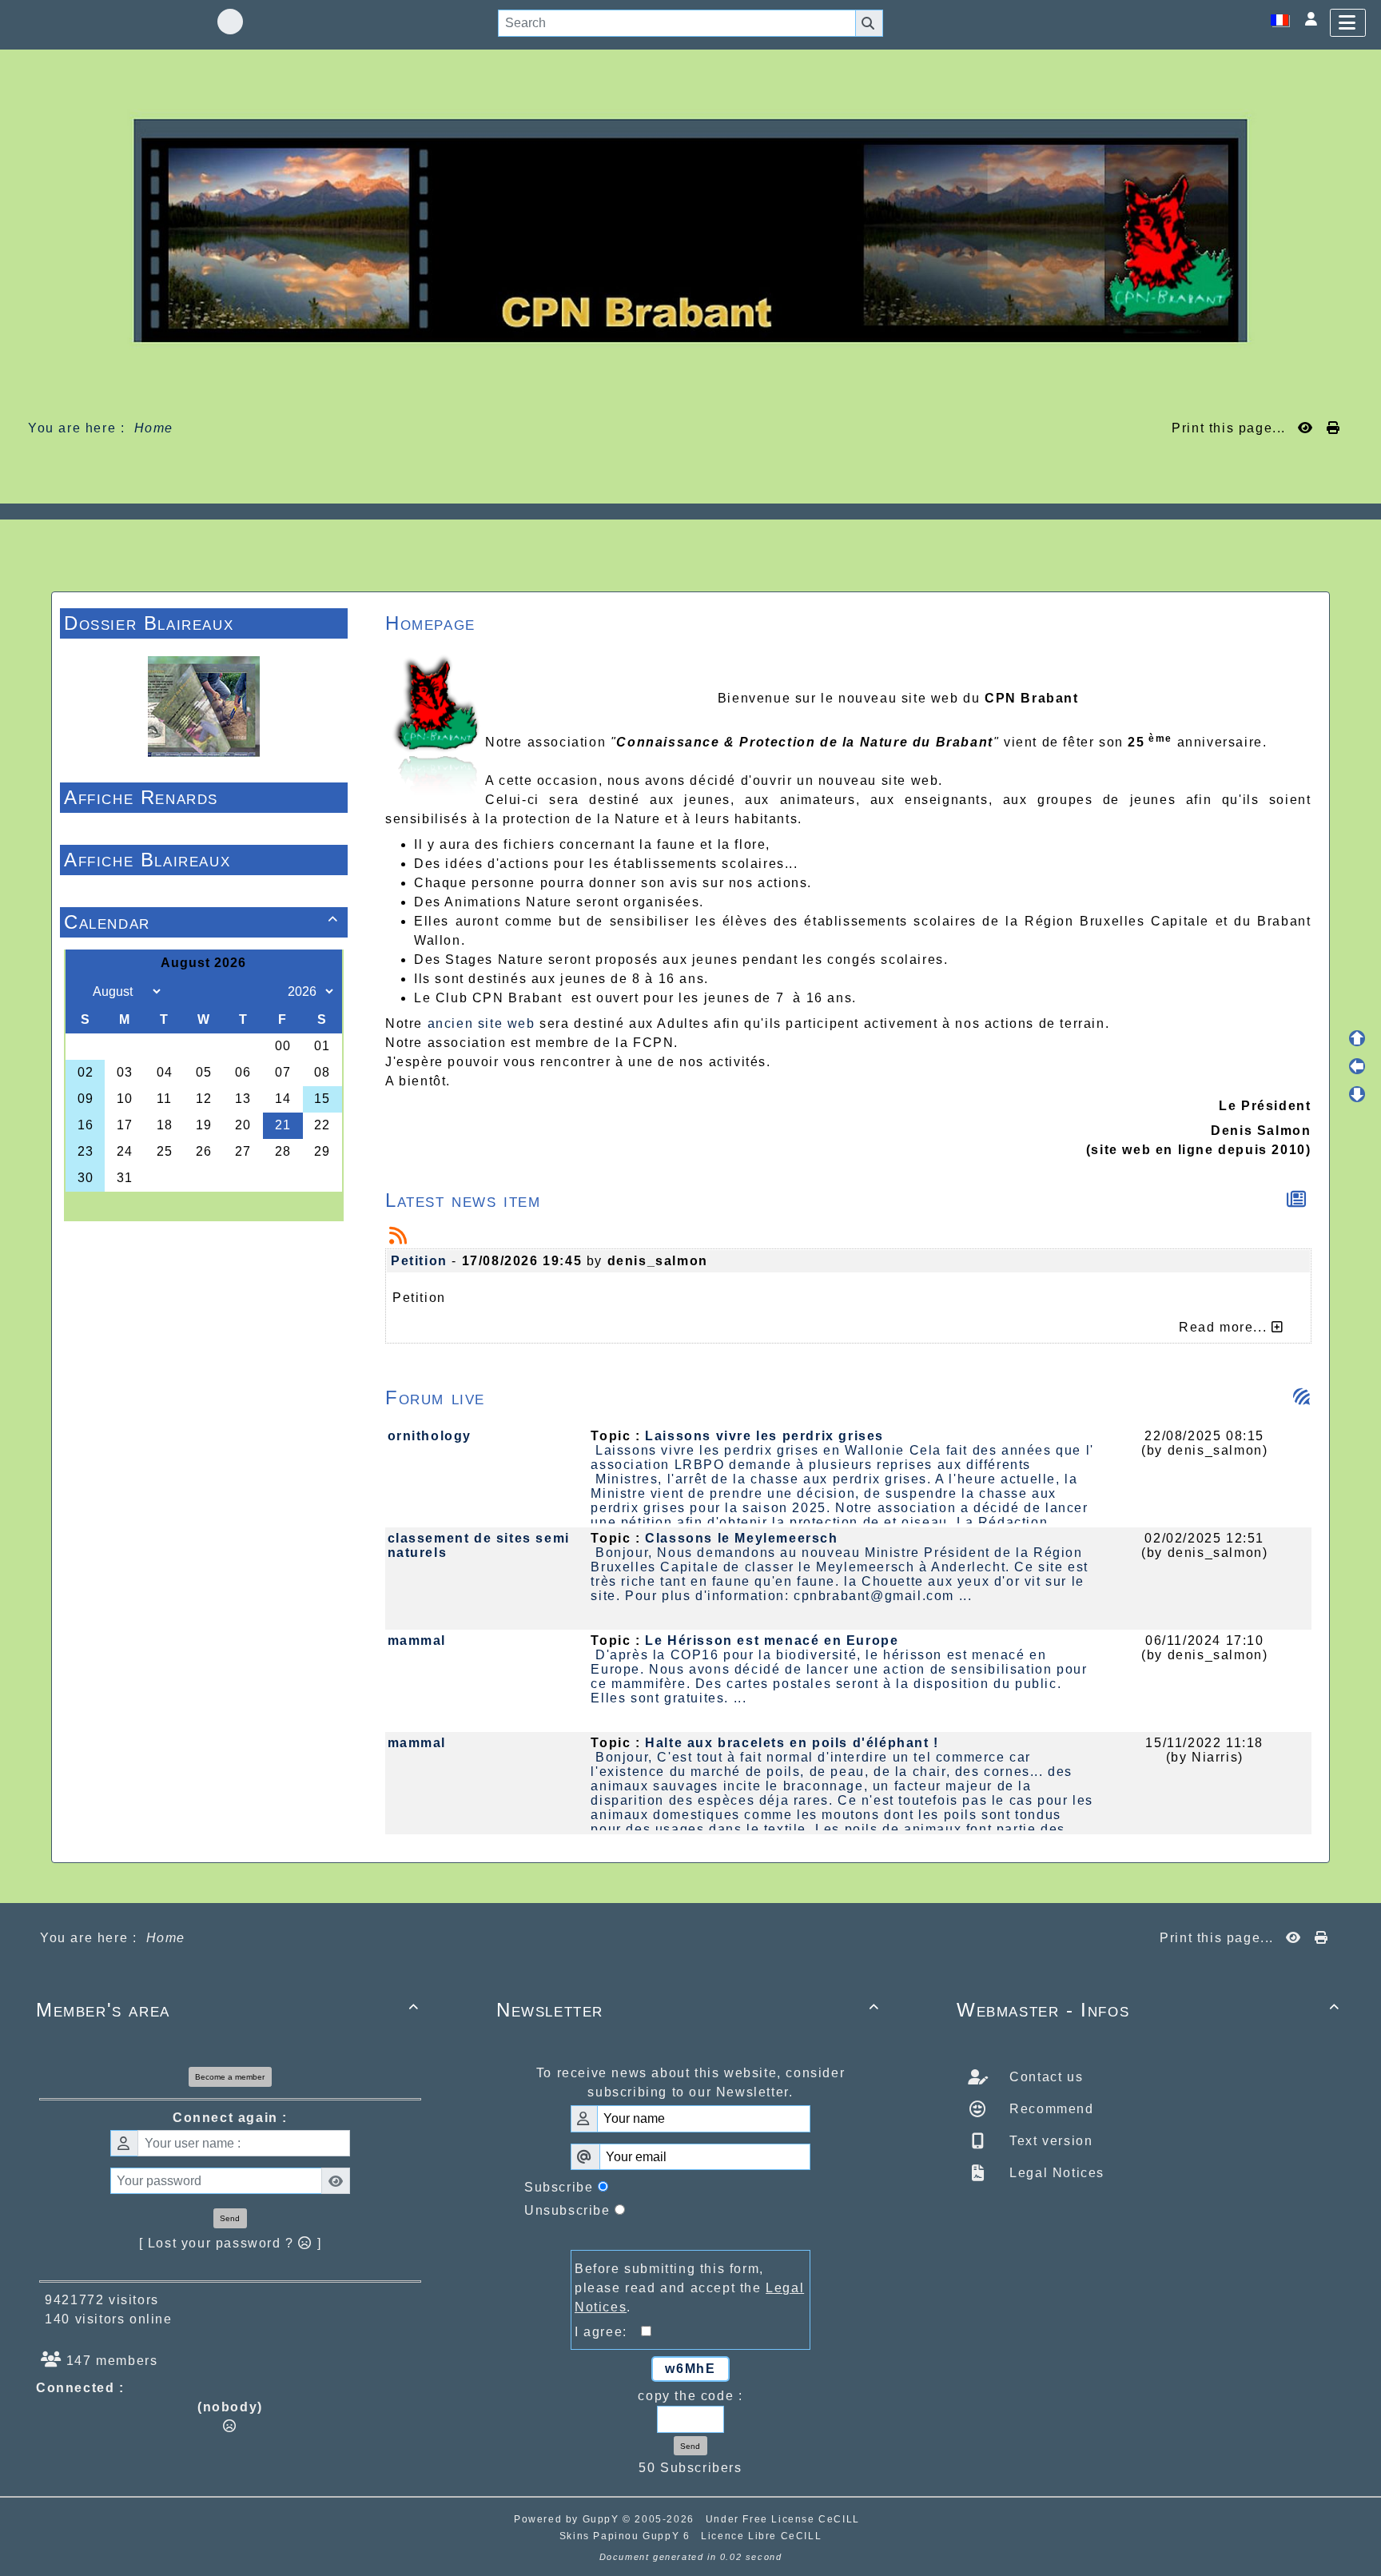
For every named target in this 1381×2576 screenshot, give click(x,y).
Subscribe (559, 2187)
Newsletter (688, 2010)
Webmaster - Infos (1148, 2010)
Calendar (201, 922)
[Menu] (1348, 23)
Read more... (1225, 1327)
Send (230, 2218)
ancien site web (482, 1023)
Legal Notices (1055, 2173)
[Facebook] (230, 22)
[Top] (1357, 1038)
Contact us (1045, 2077)
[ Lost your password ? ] (231, 2243)
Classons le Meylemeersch (741, 1538)
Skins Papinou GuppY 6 (629, 2536)
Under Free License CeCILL (785, 2519)
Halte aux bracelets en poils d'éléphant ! (792, 1743)
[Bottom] (1357, 1094)
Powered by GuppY (568, 2519)
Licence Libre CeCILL (761, 2536)
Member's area (228, 2010)
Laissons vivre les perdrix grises (764, 1436)
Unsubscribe (567, 2210)
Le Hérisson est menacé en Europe (772, 1640)
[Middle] (1357, 1066)
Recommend (1050, 2109)
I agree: (608, 2332)
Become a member (230, 2077)
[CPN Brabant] (690, 230)
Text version (1049, 2141)
